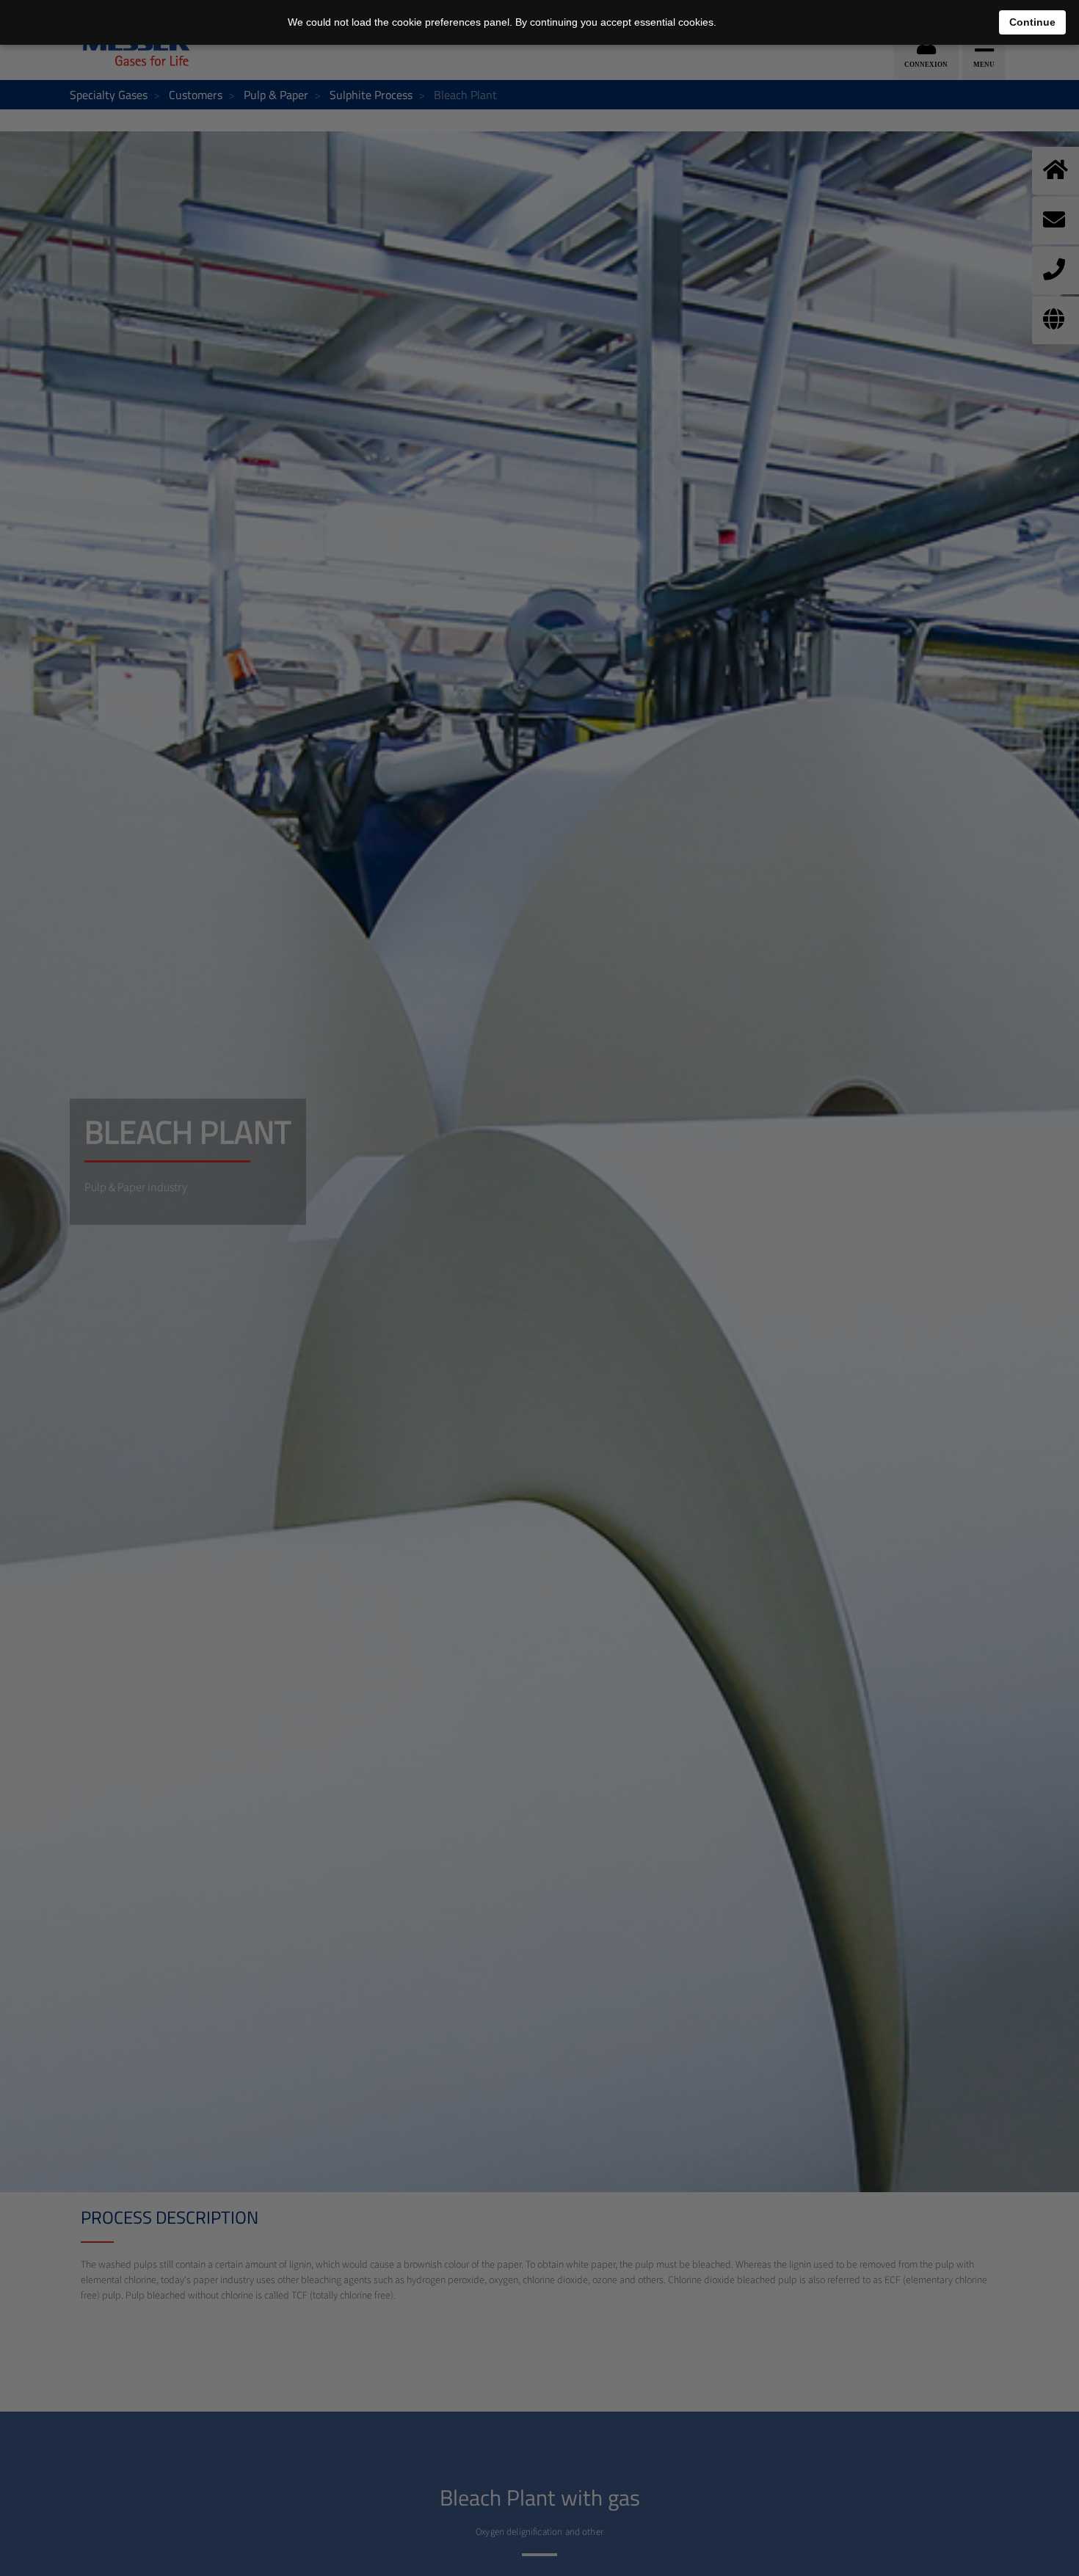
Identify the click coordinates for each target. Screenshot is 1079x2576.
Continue (1032, 22)
